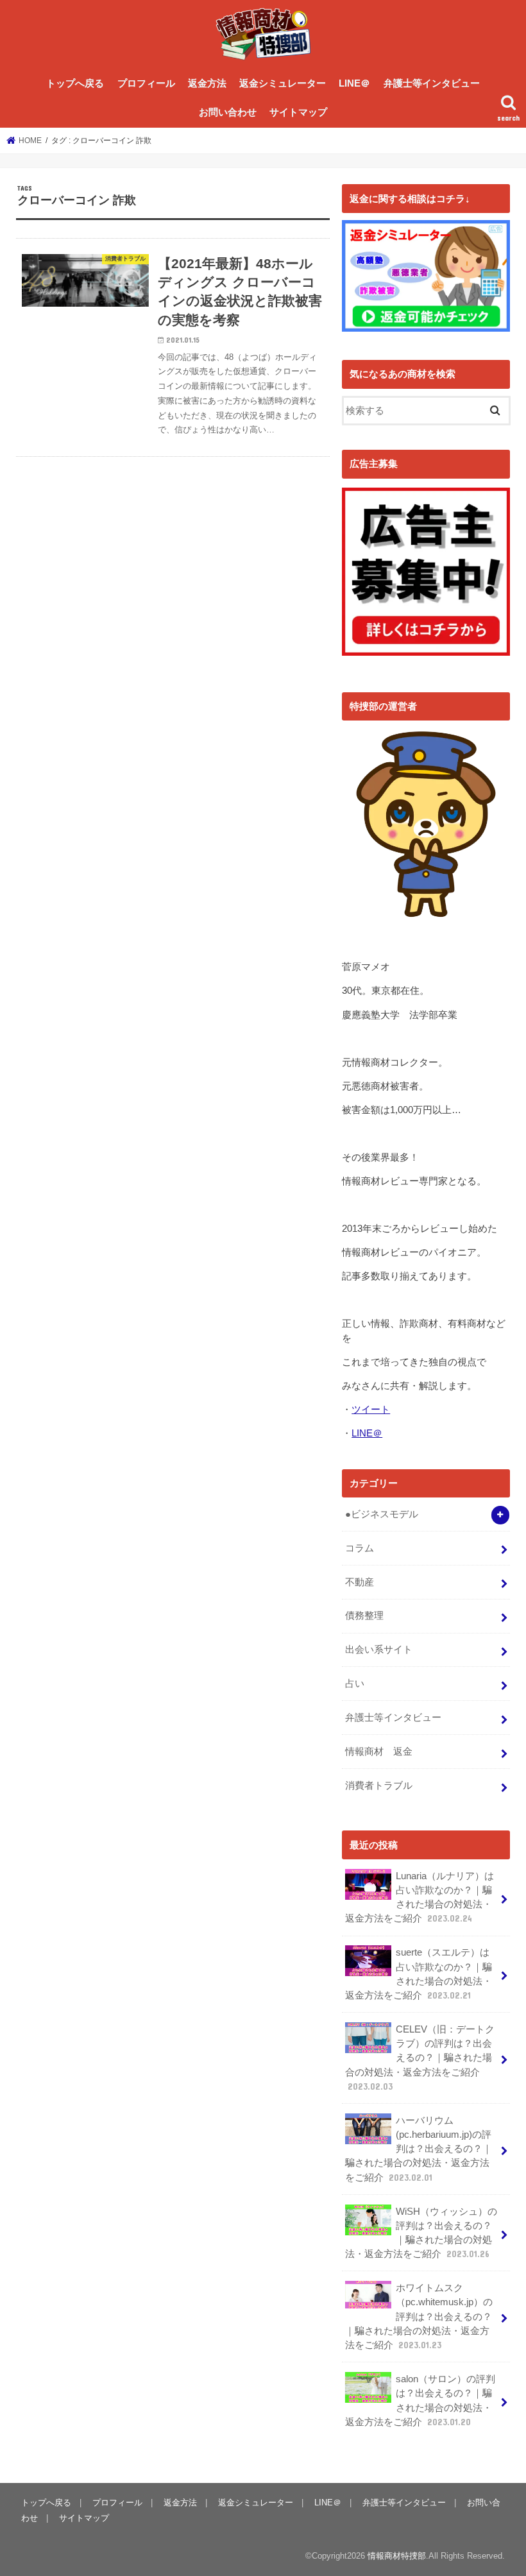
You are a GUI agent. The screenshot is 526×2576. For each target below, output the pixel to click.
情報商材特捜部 (397, 2556)
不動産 (360, 1582)
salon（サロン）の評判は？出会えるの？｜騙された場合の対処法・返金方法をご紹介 (420, 2401)
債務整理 (364, 1616)
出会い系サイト (379, 1650)
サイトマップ (298, 112)
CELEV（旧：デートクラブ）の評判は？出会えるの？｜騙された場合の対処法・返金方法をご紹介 (420, 2058)
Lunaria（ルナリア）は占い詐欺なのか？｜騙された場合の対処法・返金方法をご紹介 (420, 1898)
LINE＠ (354, 83)
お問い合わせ (228, 112)
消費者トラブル (379, 1786)
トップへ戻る (75, 83)
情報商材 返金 (379, 1752)
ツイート (371, 1410)
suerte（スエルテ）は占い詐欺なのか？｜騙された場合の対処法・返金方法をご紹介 (419, 1974)
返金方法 (207, 83)
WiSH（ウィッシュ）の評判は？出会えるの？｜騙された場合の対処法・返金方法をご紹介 (421, 2233)
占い (355, 1684)
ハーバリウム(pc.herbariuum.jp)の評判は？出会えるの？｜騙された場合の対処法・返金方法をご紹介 (419, 2149)
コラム (360, 1548)
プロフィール (146, 83)
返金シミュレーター (283, 83)
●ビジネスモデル (382, 1514)
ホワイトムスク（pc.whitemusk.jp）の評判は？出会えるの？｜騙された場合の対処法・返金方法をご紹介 (419, 2316)
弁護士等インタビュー (432, 83)
